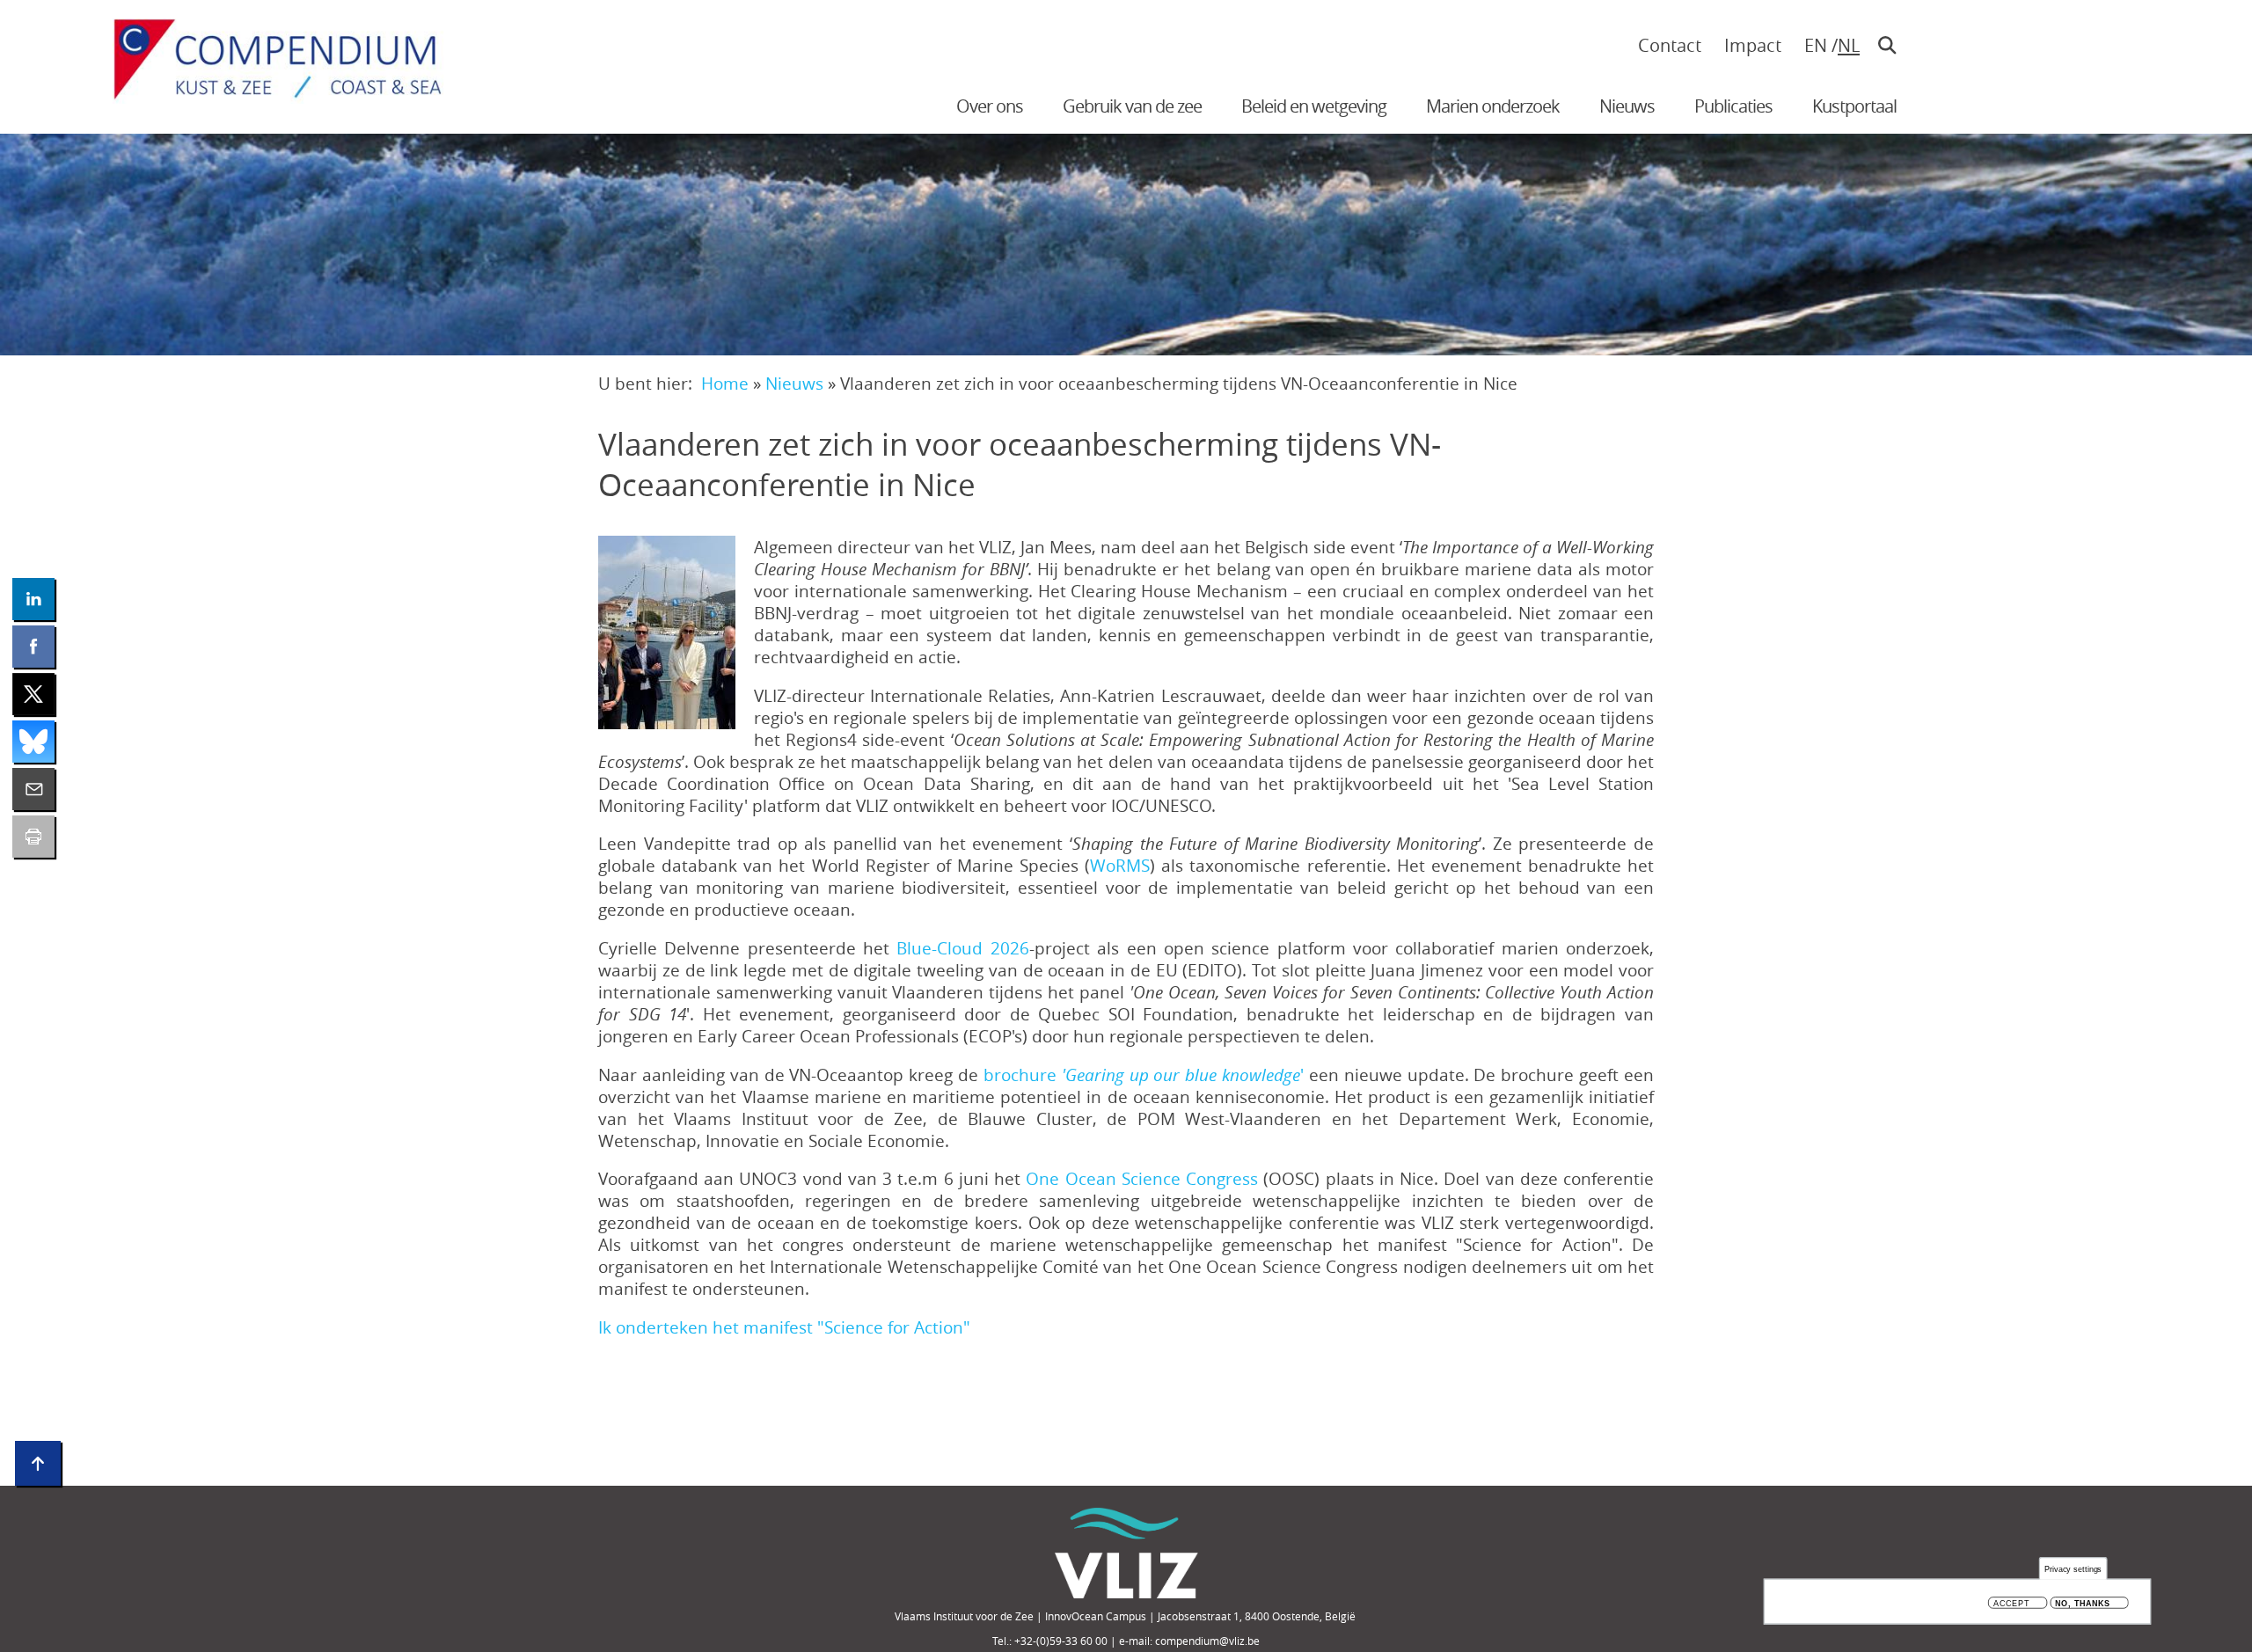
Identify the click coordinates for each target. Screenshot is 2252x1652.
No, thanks (2083, 1603)
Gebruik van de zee (1132, 106)
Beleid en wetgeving (1314, 106)
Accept (2011, 1603)
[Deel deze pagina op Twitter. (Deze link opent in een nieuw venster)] (33, 694)
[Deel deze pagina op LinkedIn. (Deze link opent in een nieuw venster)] (33, 599)
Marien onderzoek (1493, 106)
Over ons (990, 106)
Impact (1753, 45)
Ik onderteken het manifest (784, 1327)
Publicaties (1733, 106)
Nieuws (1627, 106)
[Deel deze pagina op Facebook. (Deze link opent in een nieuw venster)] (33, 647)
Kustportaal (1854, 106)
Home (725, 383)
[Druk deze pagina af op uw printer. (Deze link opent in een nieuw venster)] (33, 837)
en (1816, 45)
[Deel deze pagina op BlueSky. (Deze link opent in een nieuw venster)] (33, 742)
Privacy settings (2073, 1569)
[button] (667, 632)
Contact (1670, 45)
